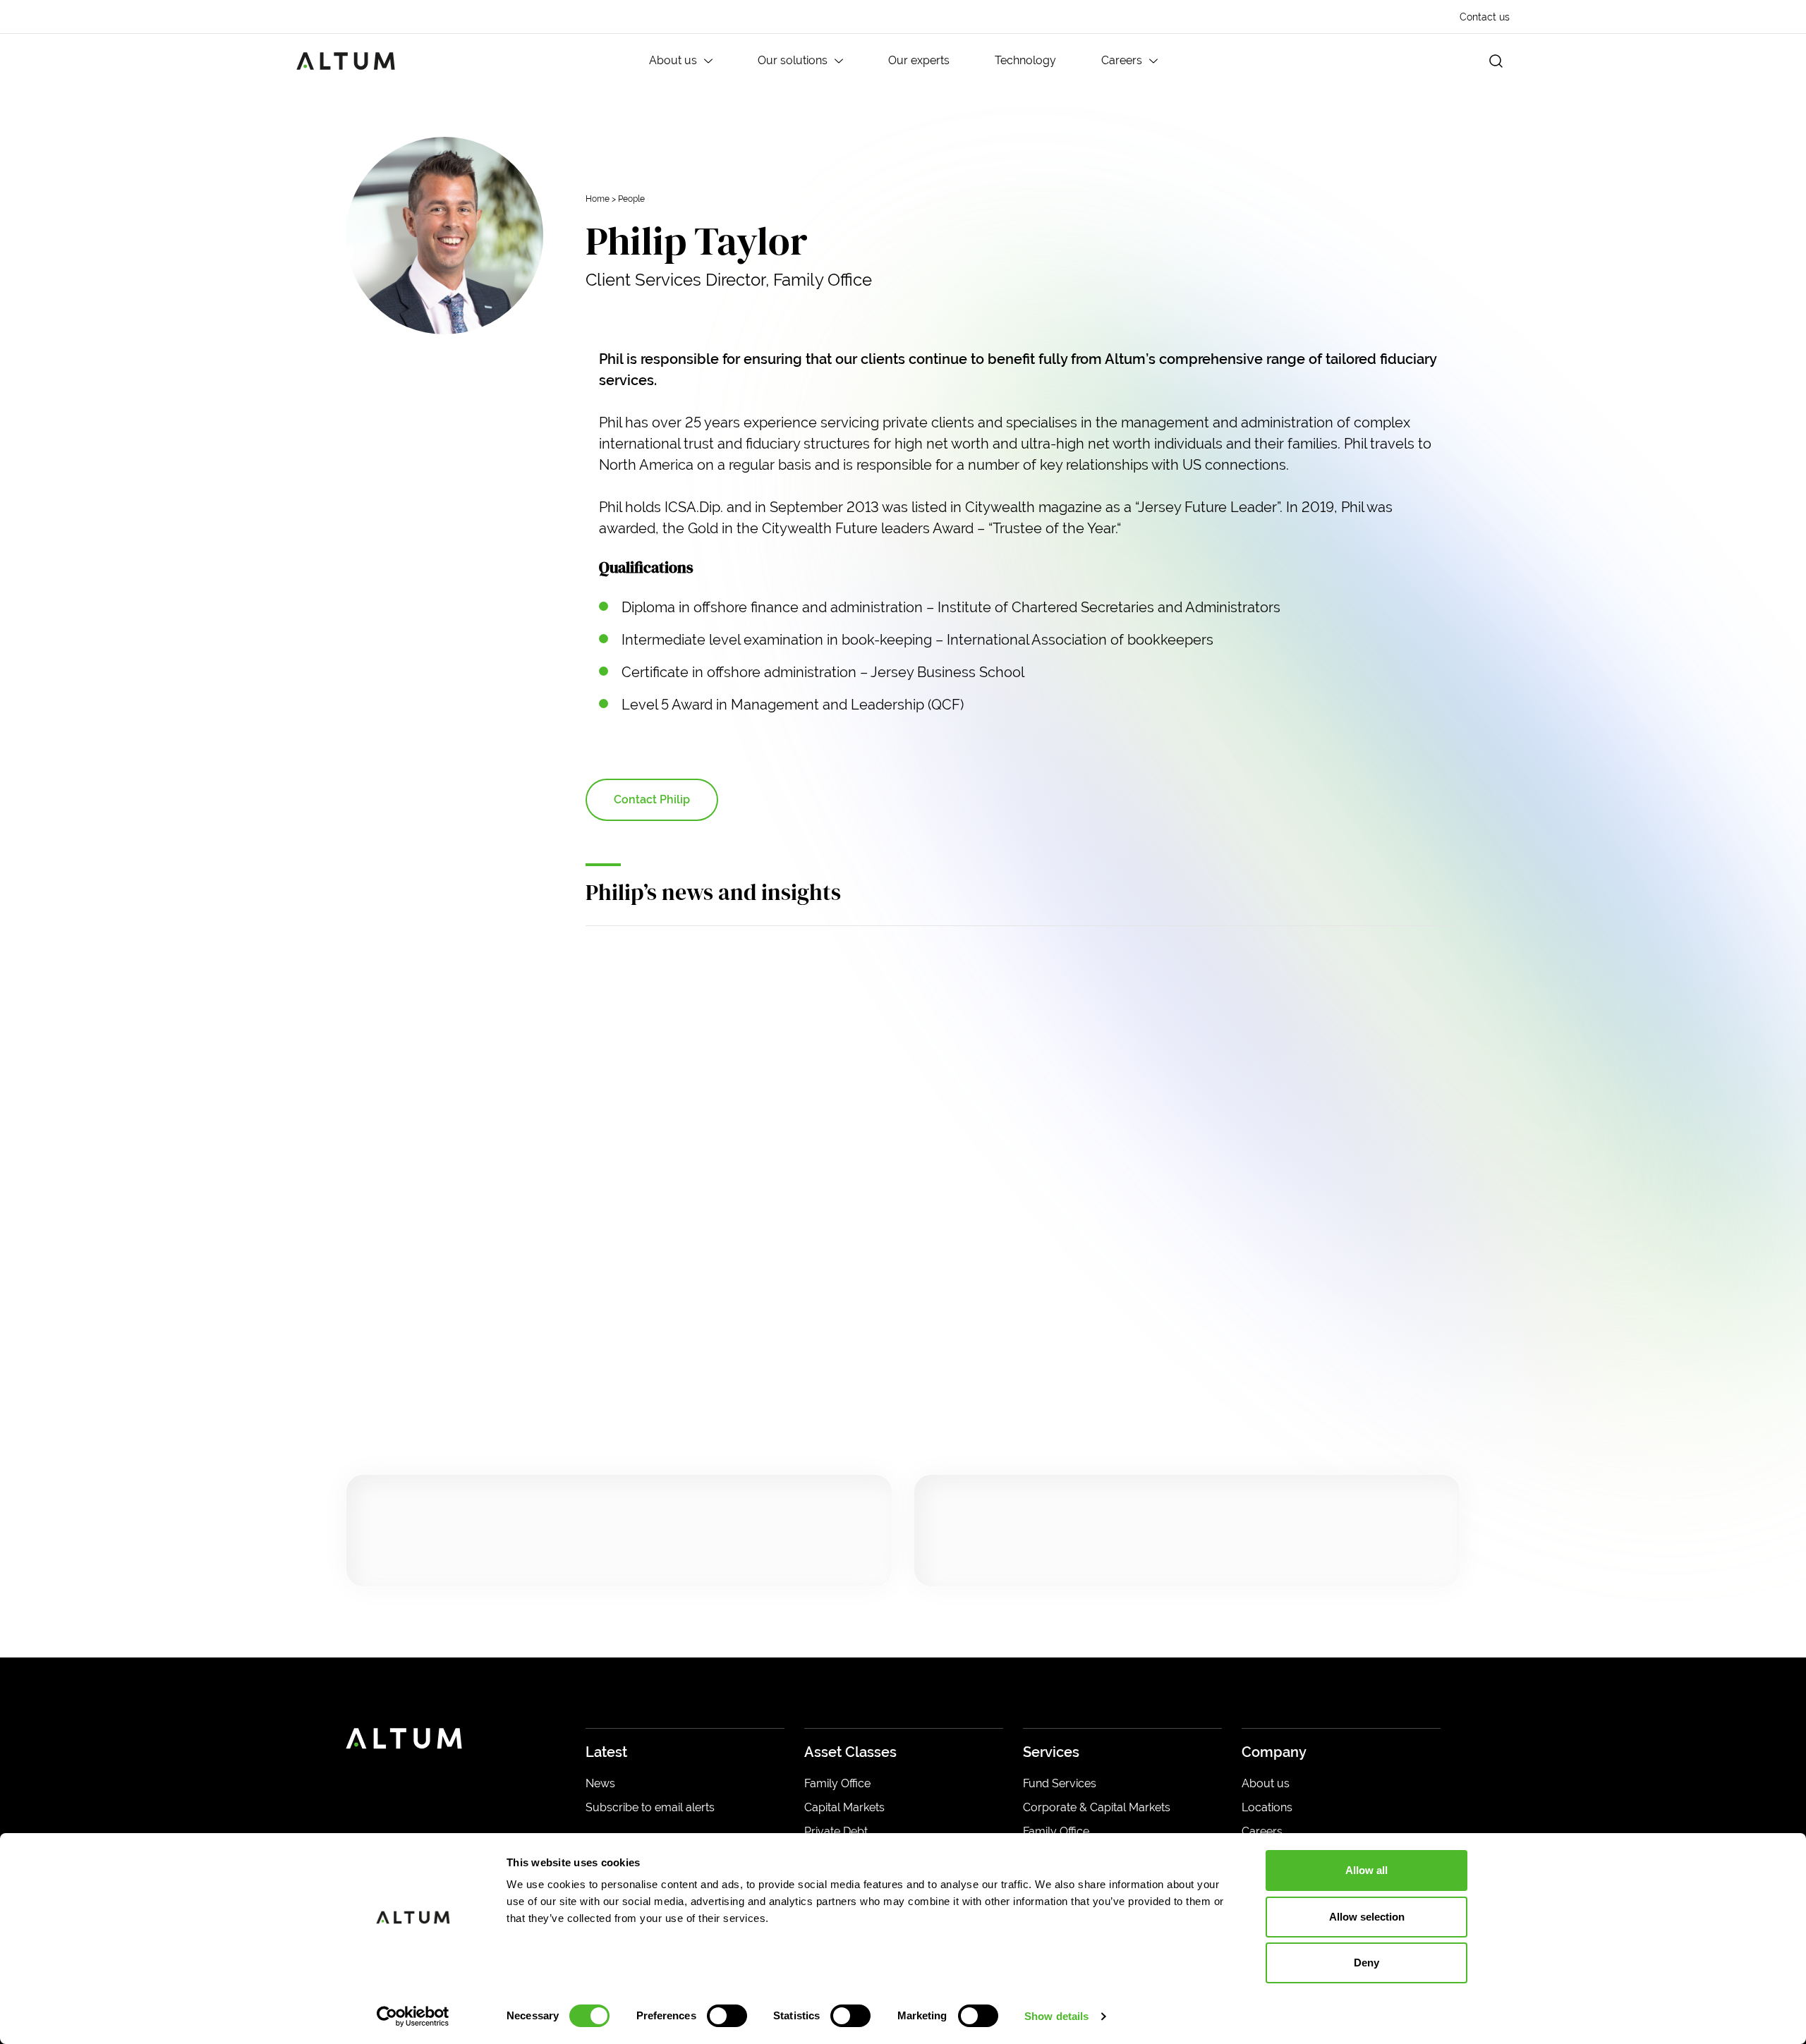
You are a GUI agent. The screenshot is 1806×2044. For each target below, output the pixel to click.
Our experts (919, 60)
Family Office (837, 1783)
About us (673, 60)
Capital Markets (844, 1807)
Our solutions (793, 60)
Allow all (1366, 1870)
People (631, 199)
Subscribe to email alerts (650, 1807)
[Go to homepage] (346, 61)
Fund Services (1060, 1783)
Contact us (1485, 17)
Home (598, 199)
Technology (1025, 60)
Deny (1366, 1963)
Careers (1122, 60)
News (600, 1783)
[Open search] (1496, 61)
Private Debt (836, 1831)
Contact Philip (652, 799)
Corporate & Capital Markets (1097, 1807)
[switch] (727, 2016)
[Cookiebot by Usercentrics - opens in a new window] (413, 2016)
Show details (1056, 2016)
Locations (1267, 1807)
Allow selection (1367, 1917)
